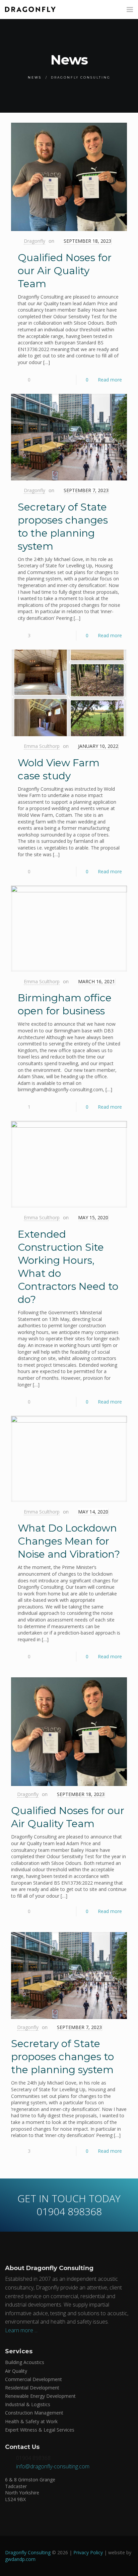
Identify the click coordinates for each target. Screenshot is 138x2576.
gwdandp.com (20, 2559)
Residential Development (32, 2388)
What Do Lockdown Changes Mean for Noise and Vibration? (69, 1541)
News (35, 77)
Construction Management (34, 2413)
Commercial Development (33, 2379)
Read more (110, 380)
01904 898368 (33, 2458)
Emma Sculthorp (42, 746)
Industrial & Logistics (28, 2404)
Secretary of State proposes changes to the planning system (62, 2057)
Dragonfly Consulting (28, 2552)
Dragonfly (34, 241)
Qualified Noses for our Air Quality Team (65, 271)
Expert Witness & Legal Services (40, 2430)
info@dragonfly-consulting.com (53, 2466)
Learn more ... (21, 2330)
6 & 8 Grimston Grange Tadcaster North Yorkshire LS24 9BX (30, 2489)
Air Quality (16, 2371)
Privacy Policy (88, 2552)
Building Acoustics (25, 2362)
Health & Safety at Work (31, 2421)
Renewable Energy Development (40, 2396)
